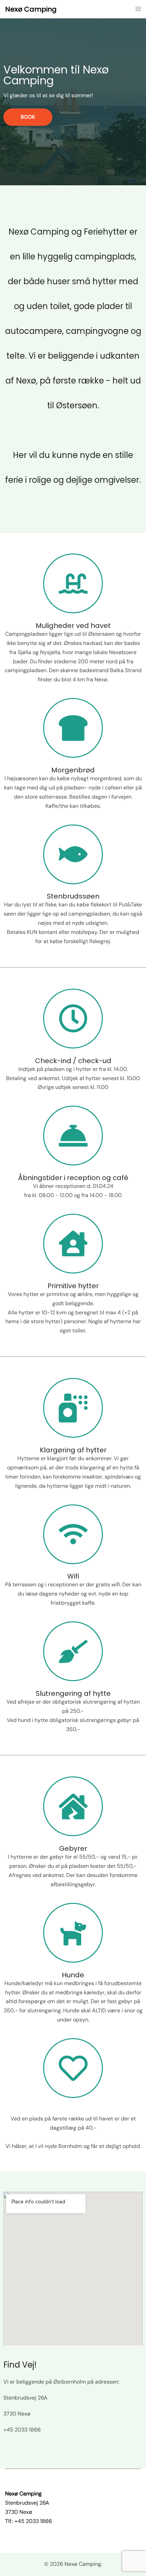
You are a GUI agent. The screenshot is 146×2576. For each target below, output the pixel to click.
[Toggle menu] (138, 9)
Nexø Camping (31, 9)
